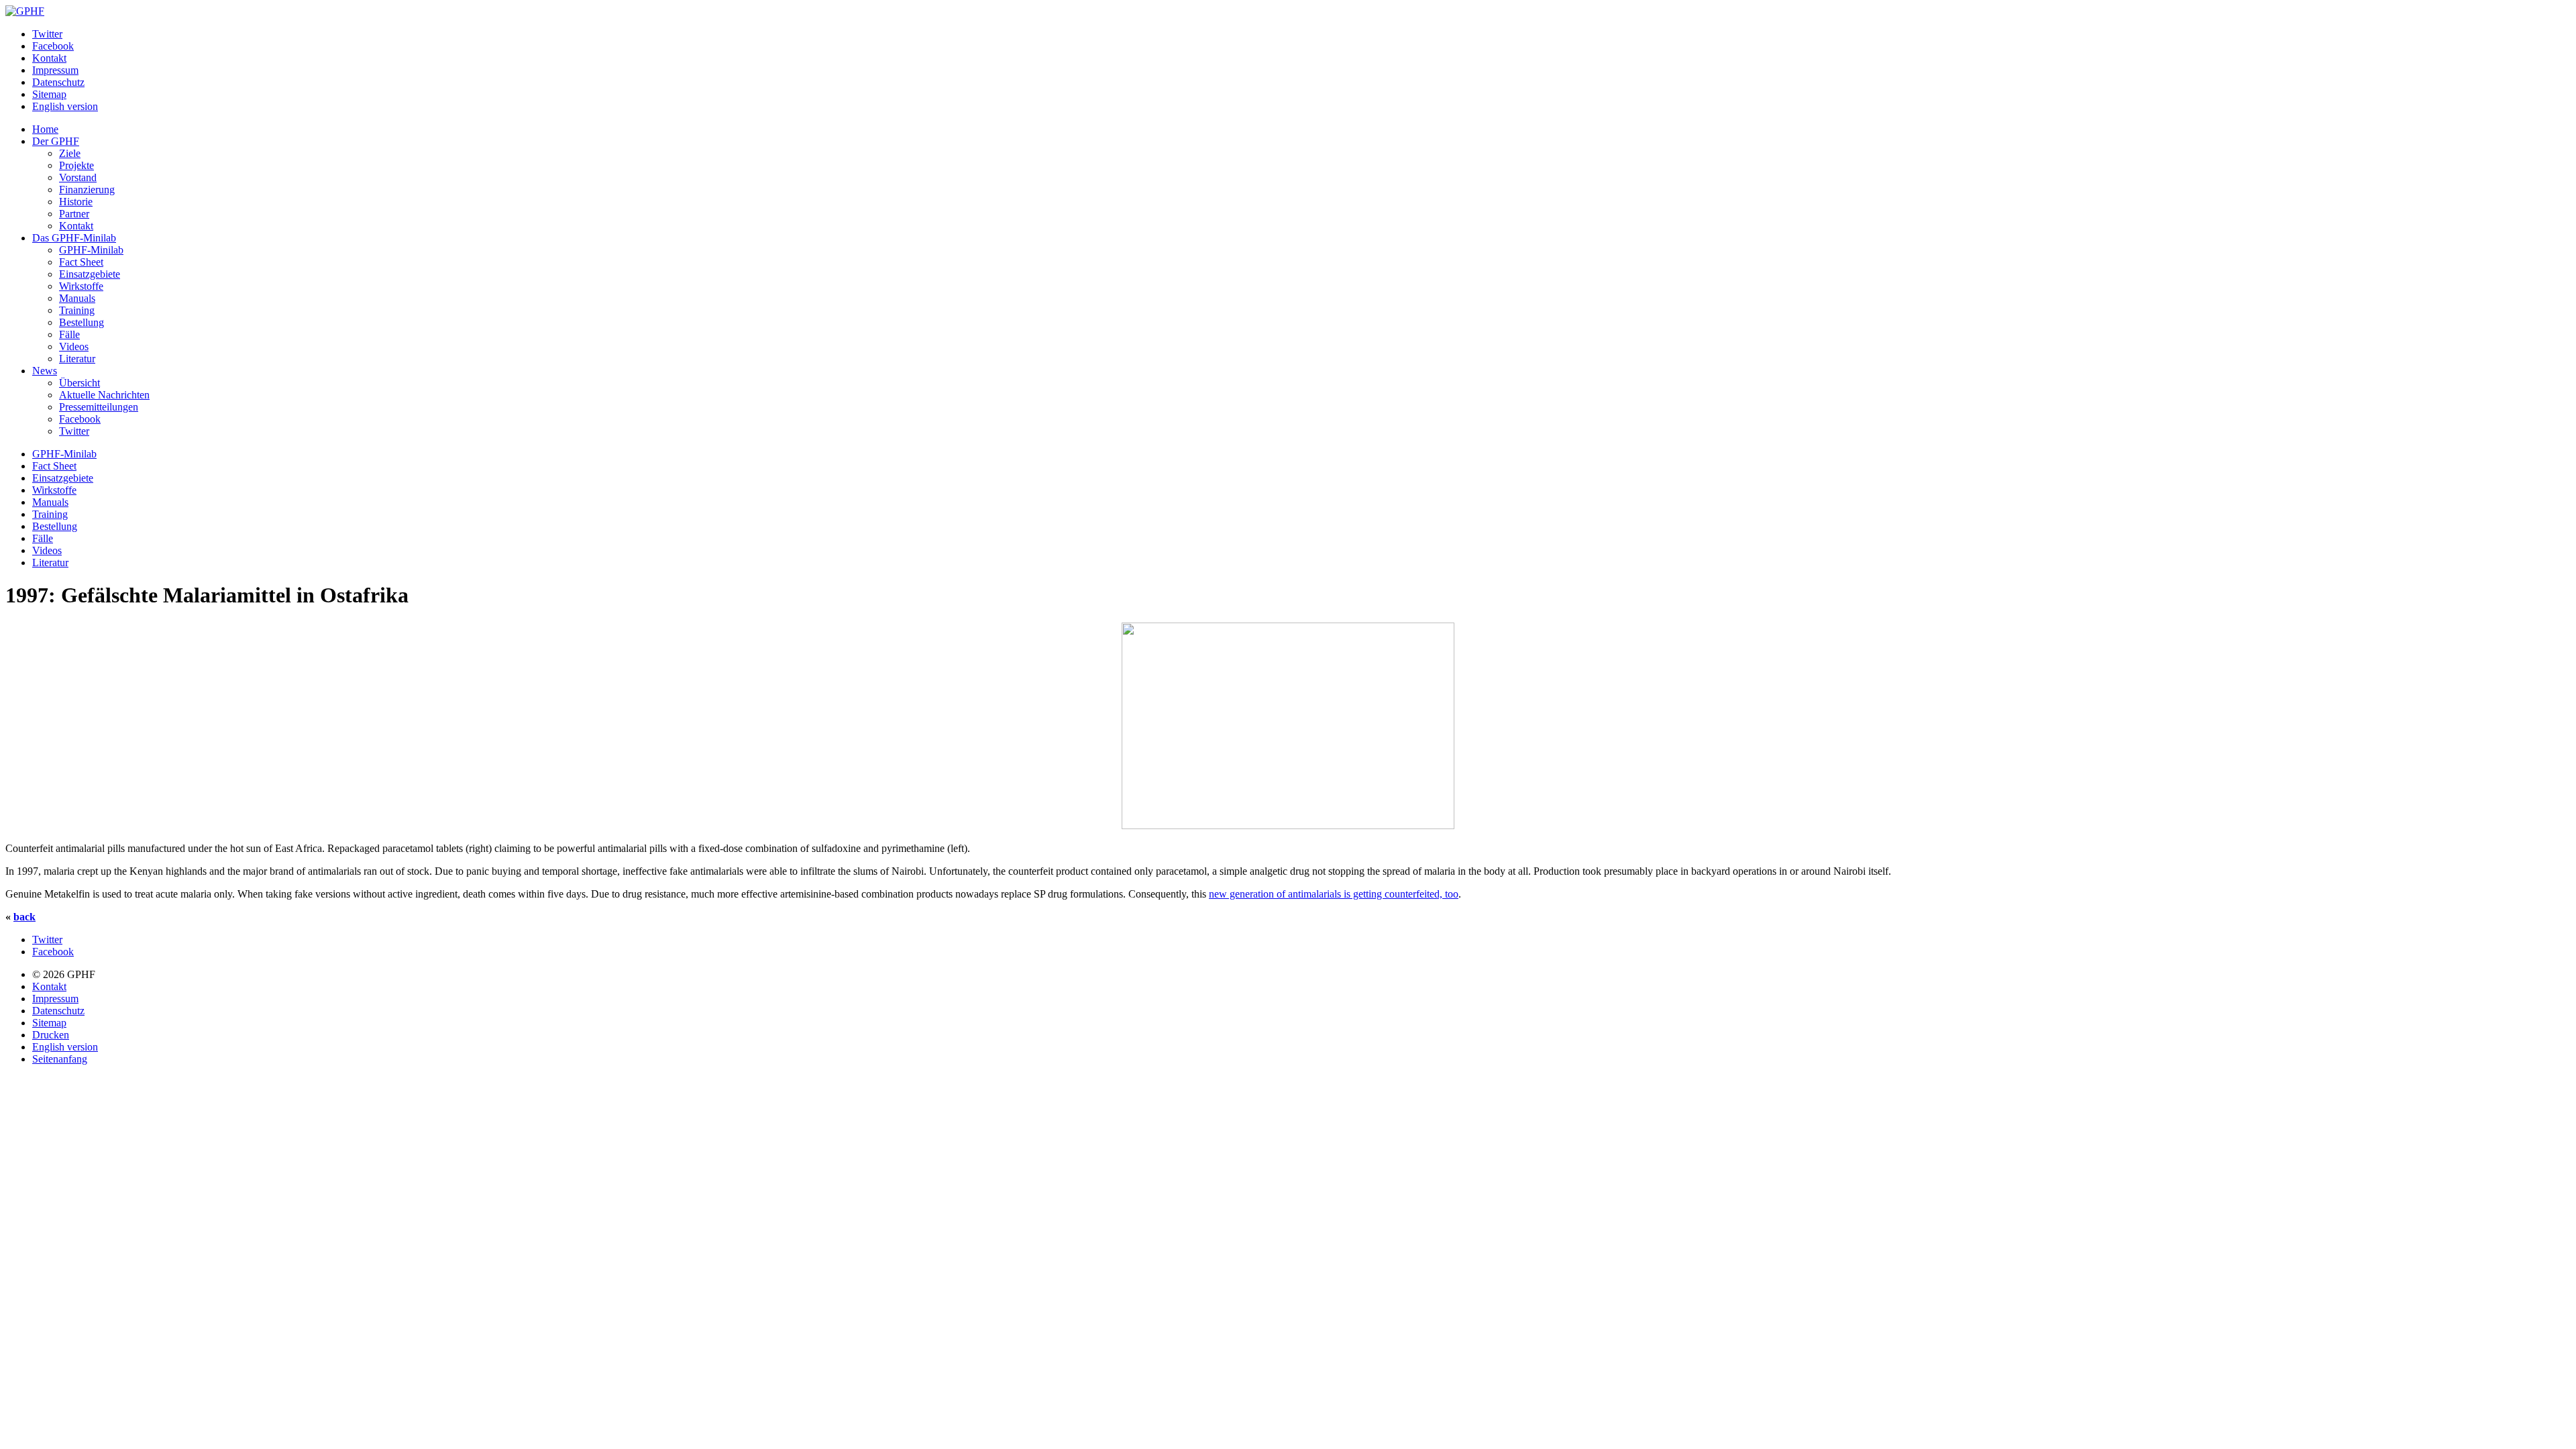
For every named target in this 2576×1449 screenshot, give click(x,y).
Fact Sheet (81, 262)
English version (65, 106)
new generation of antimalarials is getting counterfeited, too (1334, 894)
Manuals (77, 298)
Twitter (47, 34)
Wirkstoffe (81, 286)
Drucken (51, 1035)
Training (77, 310)
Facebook (53, 46)
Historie (76, 202)
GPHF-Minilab (91, 250)
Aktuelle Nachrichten (104, 395)
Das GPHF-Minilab (74, 238)
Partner (74, 214)
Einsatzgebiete (90, 274)
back (24, 917)
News (45, 371)
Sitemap (49, 94)
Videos (74, 346)
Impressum (55, 70)
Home (45, 129)
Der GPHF (56, 141)
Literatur (77, 359)
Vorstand (78, 177)
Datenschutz (58, 82)
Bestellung (82, 322)
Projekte (76, 165)
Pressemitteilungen (99, 407)
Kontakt (49, 58)
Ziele (70, 153)
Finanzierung (87, 190)
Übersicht (79, 383)
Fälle (69, 334)
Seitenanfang (60, 1059)
